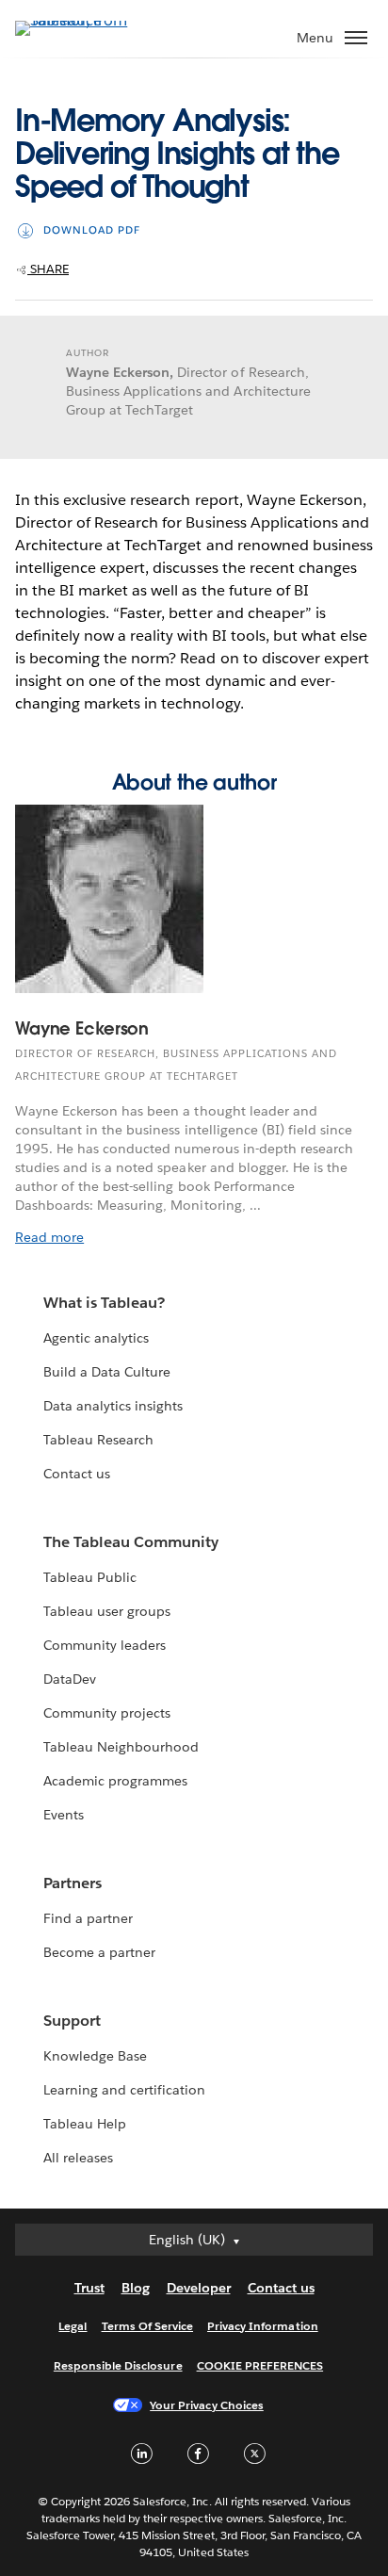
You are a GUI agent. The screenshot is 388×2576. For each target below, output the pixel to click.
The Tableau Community (131, 1542)
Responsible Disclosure (118, 2365)
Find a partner (88, 1918)
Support (72, 2021)
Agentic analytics (96, 1338)
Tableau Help (85, 2124)
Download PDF (92, 230)
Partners (73, 1883)
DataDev (70, 1679)
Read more (49, 1237)
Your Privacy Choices (207, 2405)
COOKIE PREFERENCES (260, 2365)
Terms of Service (147, 2326)
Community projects (107, 1713)
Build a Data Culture (107, 1372)
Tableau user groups (107, 1611)
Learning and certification (125, 2090)
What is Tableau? (104, 1303)
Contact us (77, 1474)
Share (48, 269)
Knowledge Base (95, 2056)
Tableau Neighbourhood (121, 1747)
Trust (89, 2288)
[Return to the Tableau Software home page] (81, 20)
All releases (78, 2158)
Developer (199, 2288)
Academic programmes (115, 1781)
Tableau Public (90, 1577)
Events (64, 1815)
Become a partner (99, 1952)
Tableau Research (98, 1440)
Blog (136, 2288)
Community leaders (105, 1645)
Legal (73, 2326)
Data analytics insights (113, 1406)
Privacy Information (263, 2326)
